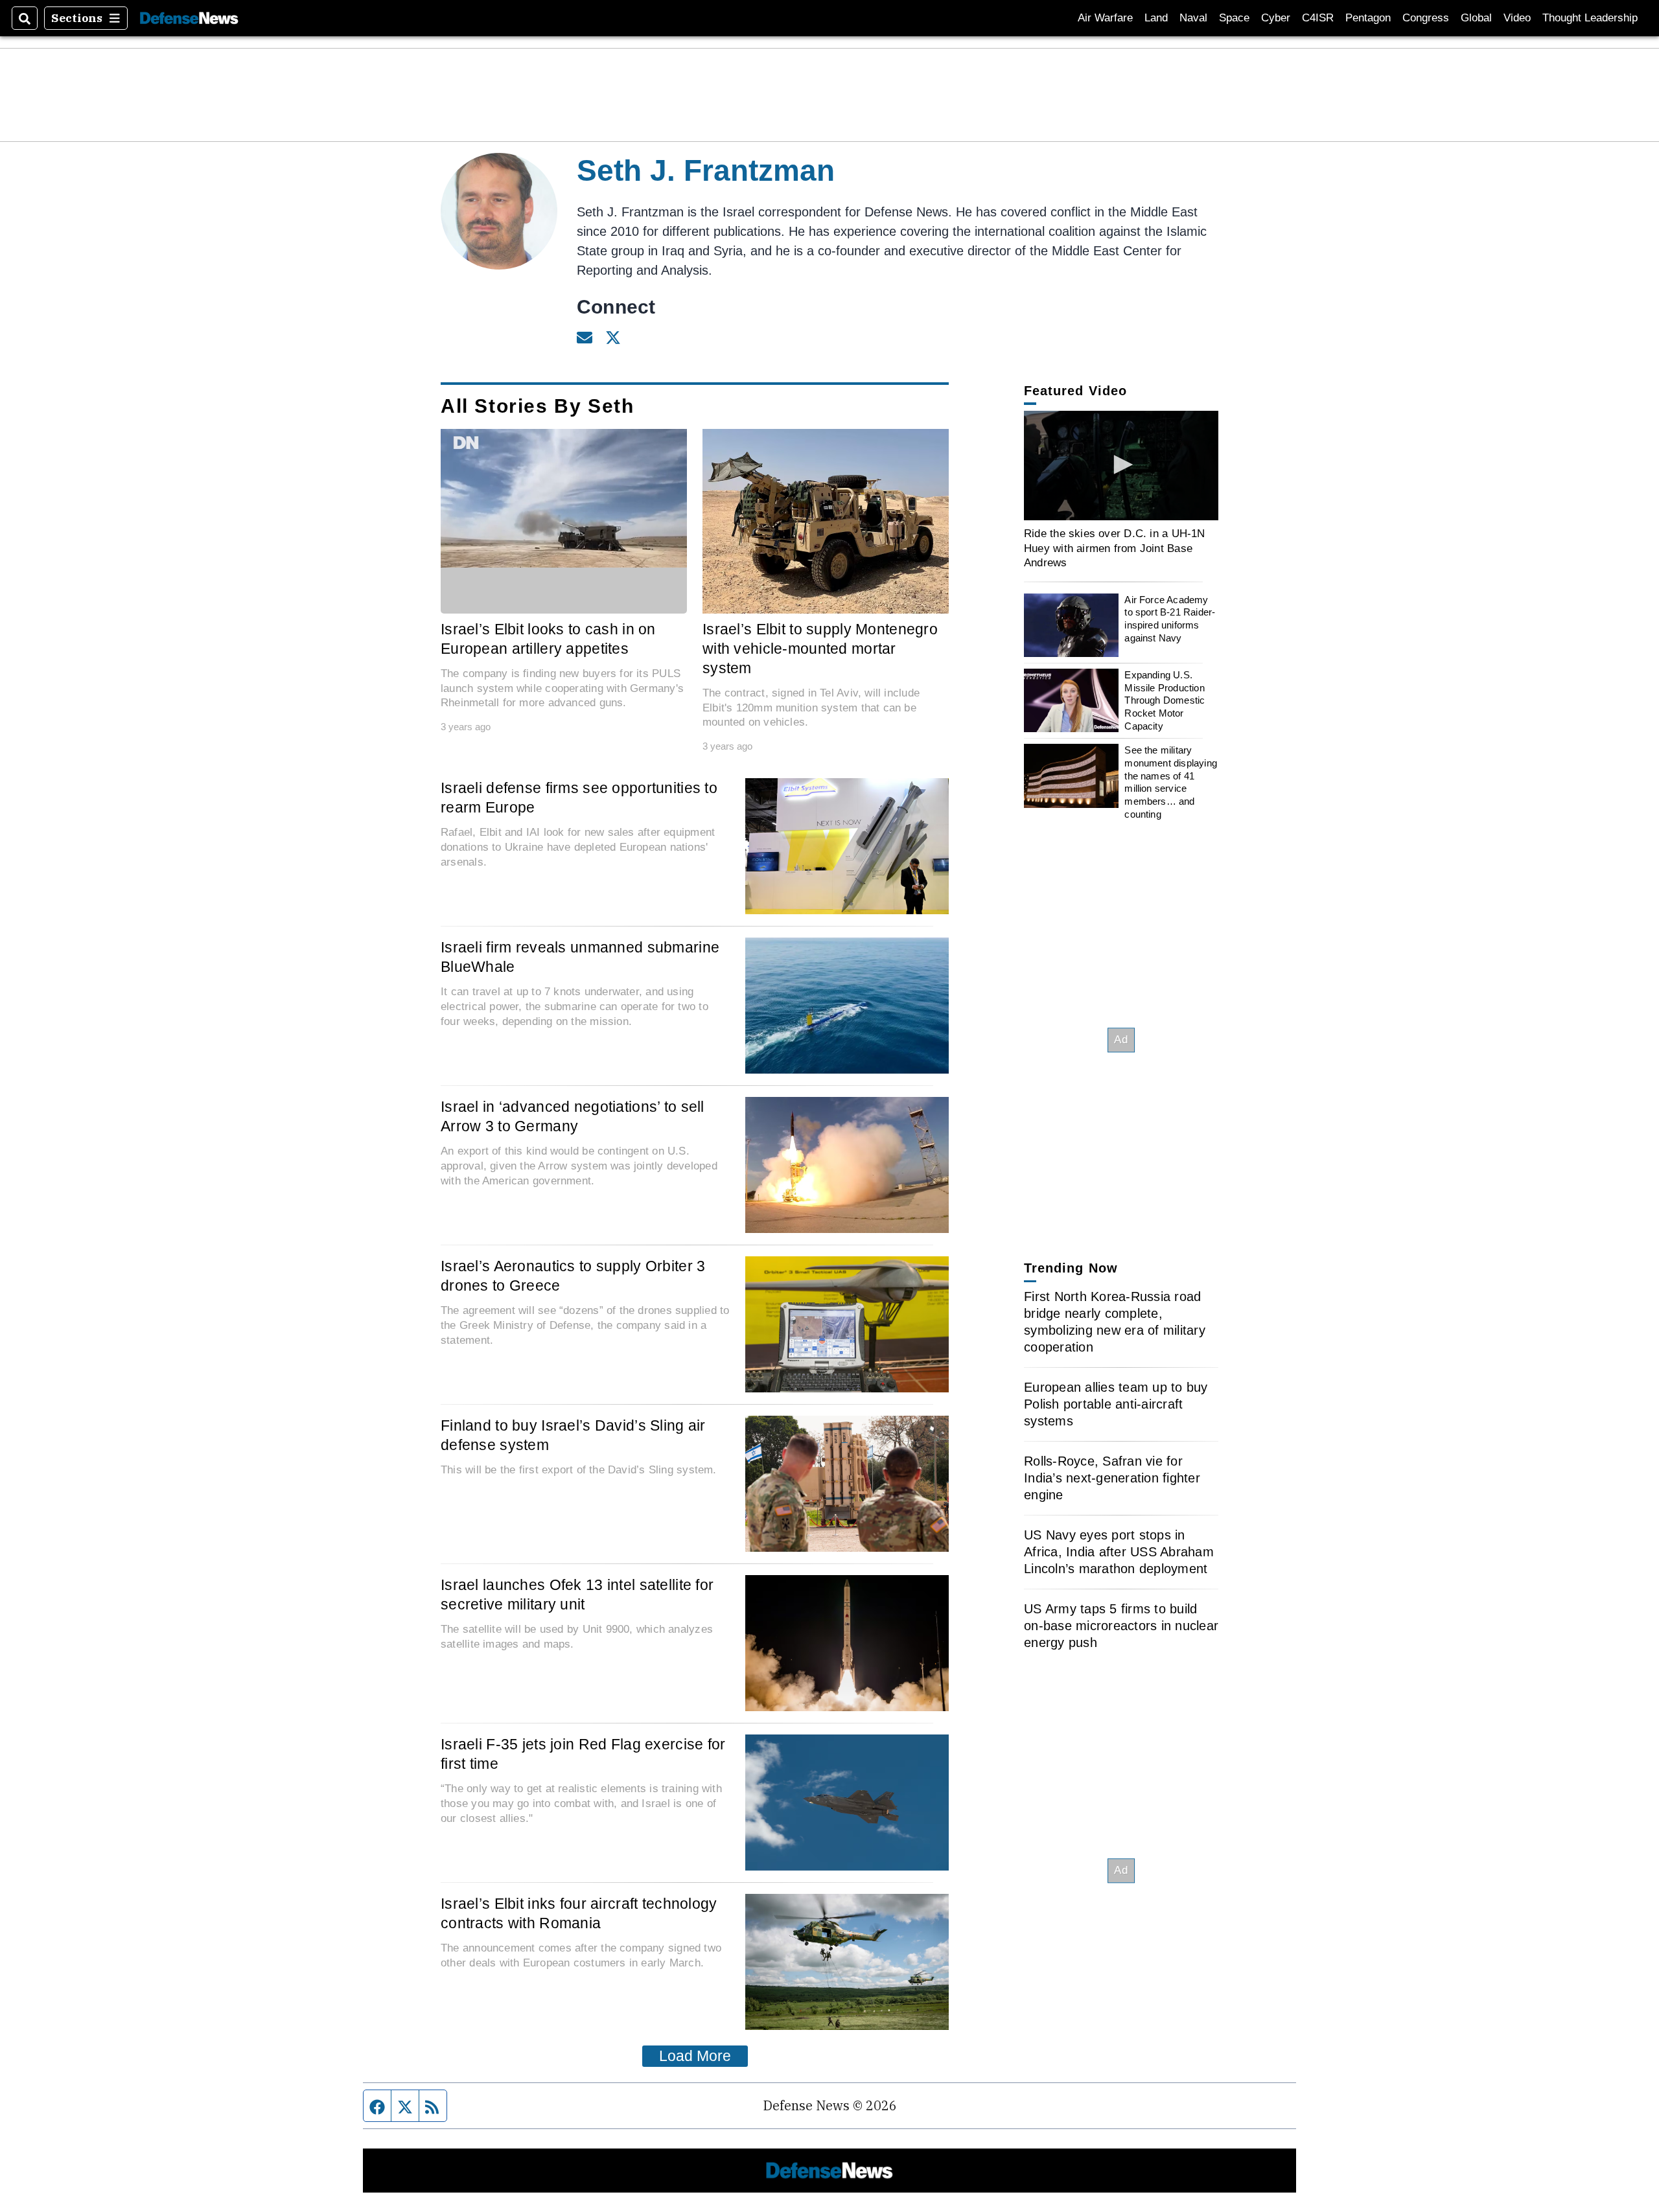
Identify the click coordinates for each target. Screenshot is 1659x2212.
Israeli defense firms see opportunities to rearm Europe (579, 798)
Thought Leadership (1590, 18)
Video (1517, 18)
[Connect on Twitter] (613, 336)
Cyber (1276, 18)
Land (1156, 18)
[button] (1121, 465)
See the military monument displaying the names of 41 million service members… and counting (1171, 782)
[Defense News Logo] (189, 18)
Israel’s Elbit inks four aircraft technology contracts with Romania (579, 1913)
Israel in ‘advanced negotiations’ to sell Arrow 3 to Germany (573, 1116)
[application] (564, 498)
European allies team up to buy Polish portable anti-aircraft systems (1116, 1404)
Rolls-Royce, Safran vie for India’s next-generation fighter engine (1112, 1478)
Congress (1426, 18)
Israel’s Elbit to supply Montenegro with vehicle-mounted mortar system (820, 649)
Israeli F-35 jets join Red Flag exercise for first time (583, 1754)
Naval (1193, 18)
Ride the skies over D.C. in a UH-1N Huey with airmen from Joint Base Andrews (1115, 548)
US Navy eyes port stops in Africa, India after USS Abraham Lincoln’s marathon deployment (1119, 1552)
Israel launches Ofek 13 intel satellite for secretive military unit (577, 1595)
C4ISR (1318, 18)
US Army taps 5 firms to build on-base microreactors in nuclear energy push (1121, 1626)
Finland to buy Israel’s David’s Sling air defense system (573, 1435)
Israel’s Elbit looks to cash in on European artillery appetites (548, 639)
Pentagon (1368, 18)
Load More (695, 2056)
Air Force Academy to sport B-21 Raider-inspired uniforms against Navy (1170, 619)
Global (1476, 18)
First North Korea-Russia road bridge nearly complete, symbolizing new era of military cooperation (1115, 1322)
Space (1234, 18)
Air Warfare (1105, 18)
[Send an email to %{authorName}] (585, 336)
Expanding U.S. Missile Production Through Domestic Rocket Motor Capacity (1165, 700)
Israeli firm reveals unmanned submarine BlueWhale (580, 957)
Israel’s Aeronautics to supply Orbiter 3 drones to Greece (573, 1276)
